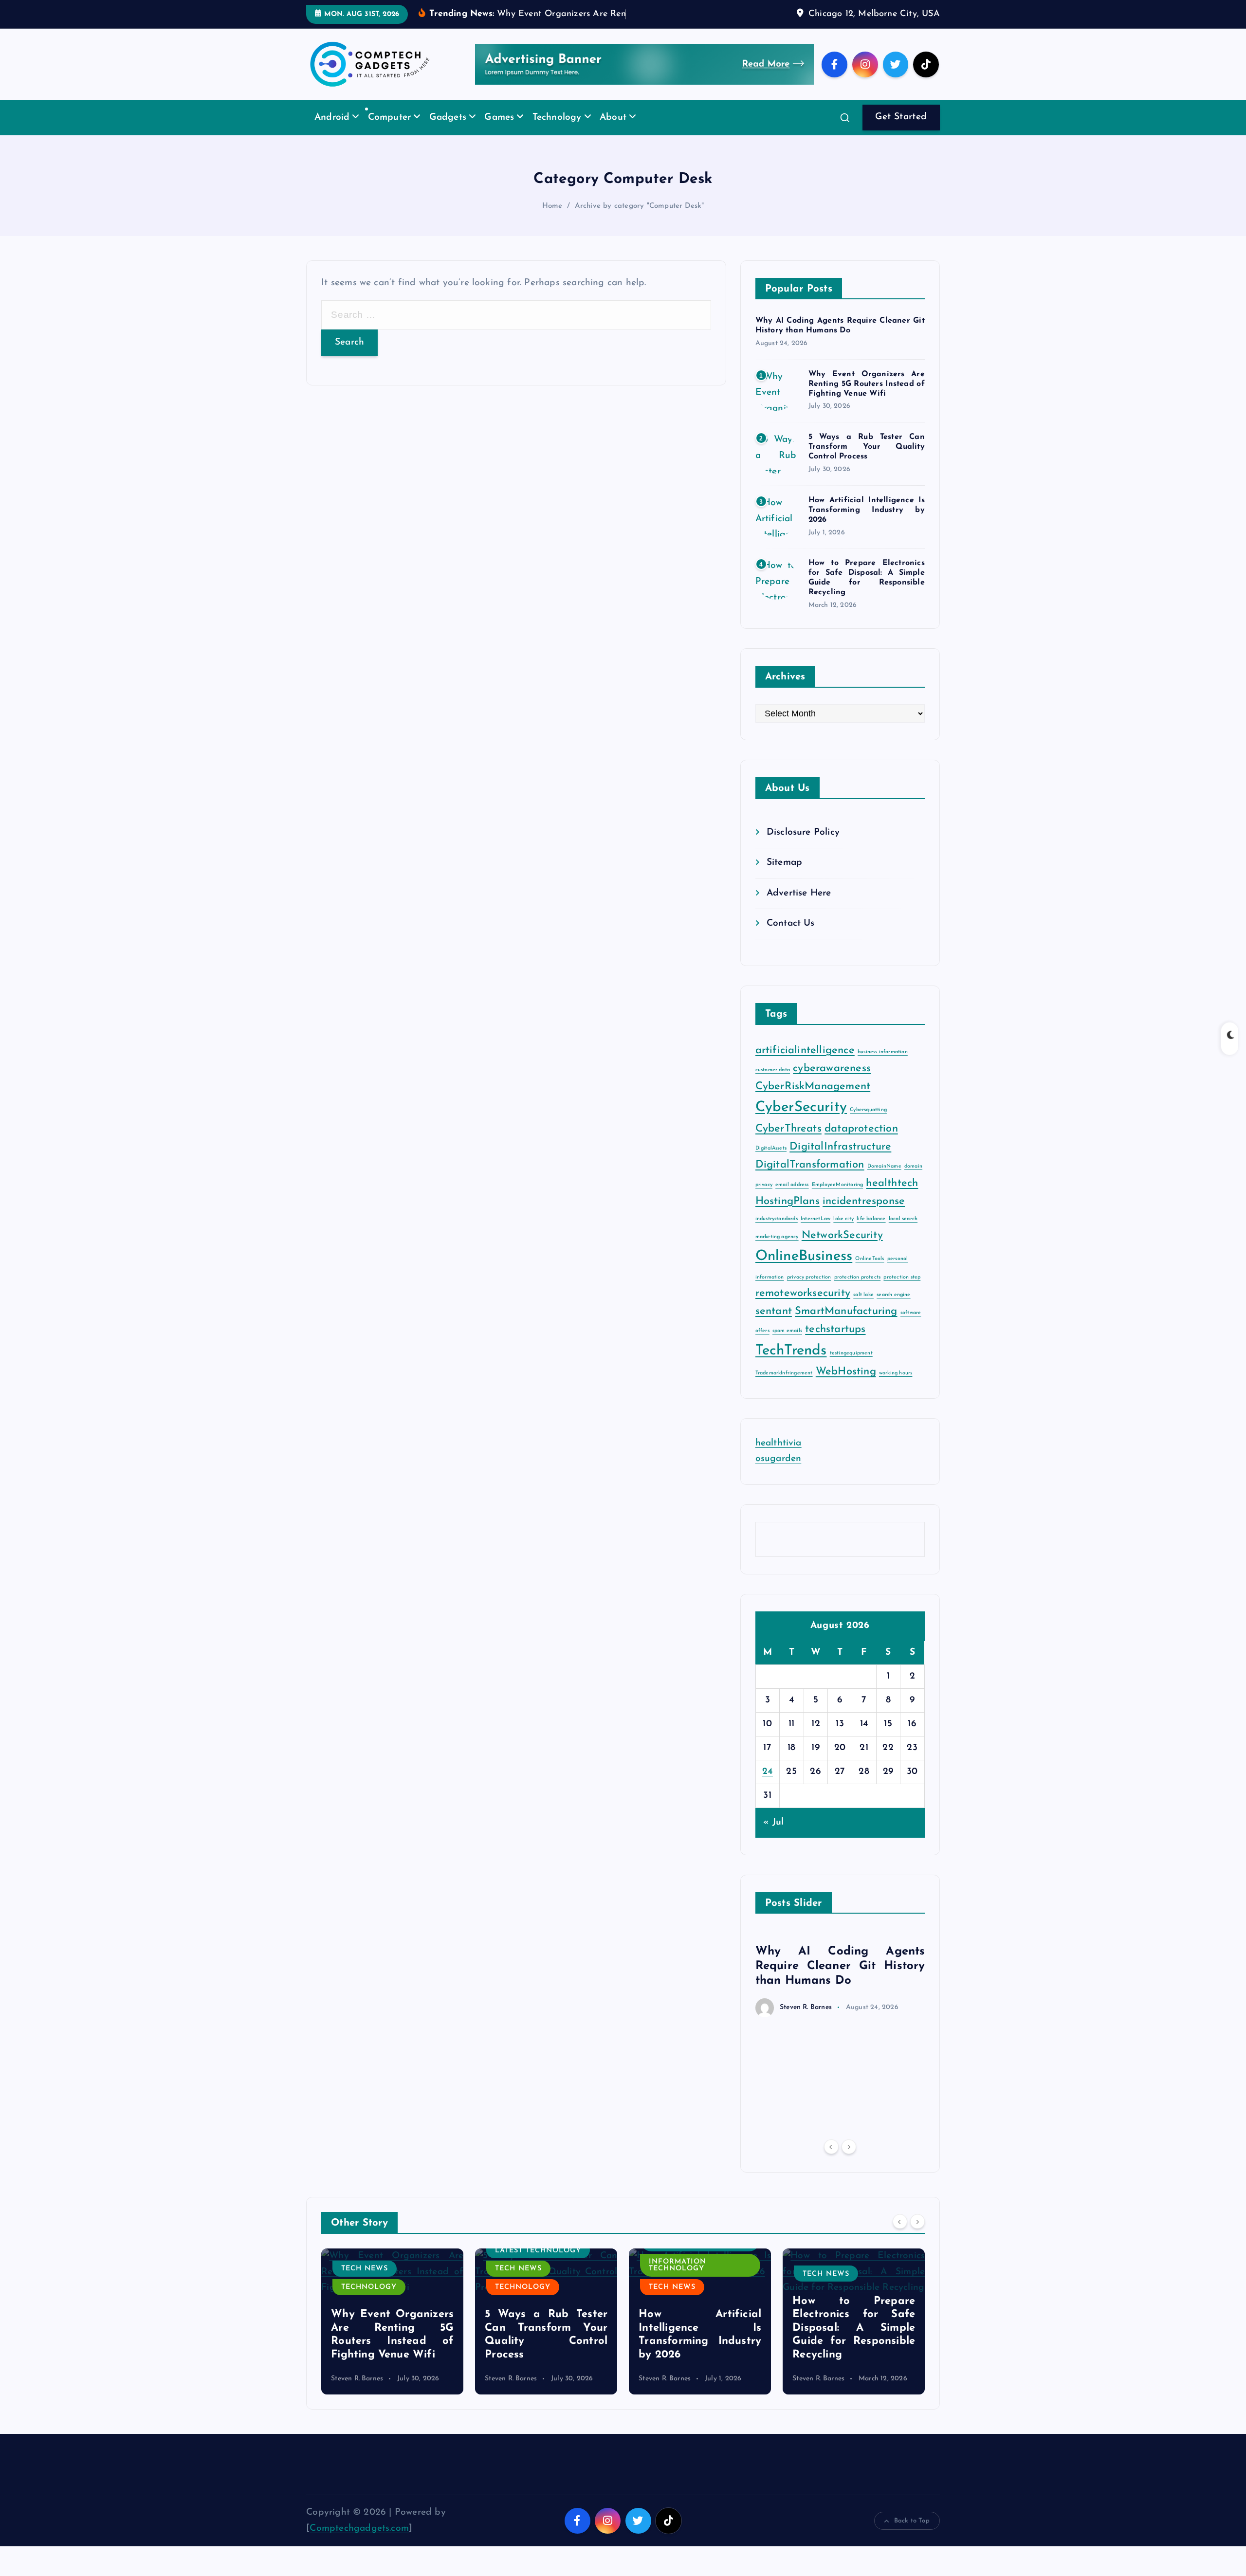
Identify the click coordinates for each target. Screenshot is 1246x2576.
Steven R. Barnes (806, 2022)
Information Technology (524, 2280)
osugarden (779, 1474)
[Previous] (831, 2162)
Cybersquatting (868, 1125)
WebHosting (846, 1387)
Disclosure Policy (803, 847)
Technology (557, 132)
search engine (894, 1310)
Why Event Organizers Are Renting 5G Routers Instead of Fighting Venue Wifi (867, 399)
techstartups (835, 1344)
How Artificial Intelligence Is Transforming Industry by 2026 (867, 525)
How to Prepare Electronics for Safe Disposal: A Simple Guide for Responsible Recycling (700, 2343)
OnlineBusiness (804, 1271)
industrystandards (777, 1233)
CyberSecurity (801, 1123)
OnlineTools (870, 1273)
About (613, 132)
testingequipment (851, 1368)
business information (883, 1067)
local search (903, 1233)
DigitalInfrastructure (840, 1162)
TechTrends (791, 1365)
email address (792, 1199)
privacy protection (809, 1292)
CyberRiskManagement (813, 1102)
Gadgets (448, 132)
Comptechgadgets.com (359, 2543)
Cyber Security (836, 2302)
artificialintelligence (805, 1065)
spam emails (787, 1346)
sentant (774, 1326)
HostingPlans (788, 1216)
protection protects (858, 1292)
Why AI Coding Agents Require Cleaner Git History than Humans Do (840, 1981)
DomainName (884, 1181)
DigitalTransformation (810, 1180)
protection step (902, 1292)
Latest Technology (384, 2265)
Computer (390, 132)
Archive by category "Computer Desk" (640, 221)
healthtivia (779, 1458)
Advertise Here (799, 908)
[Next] (849, 2162)
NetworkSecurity (842, 1250)
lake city (843, 1233)
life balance (871, 1233)
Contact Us (791, 939)
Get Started (901, 132)
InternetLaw (815, 1233)
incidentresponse (864, 1216)
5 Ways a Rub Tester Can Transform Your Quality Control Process (867, 462)
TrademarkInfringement (784, 1388)
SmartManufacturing (846, 1326)
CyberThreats (788, 1144)
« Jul (773, 1837)
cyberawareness (832, 1084)
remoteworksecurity (803, 1308)
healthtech (892, 1198)
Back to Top (912, 2536)
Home (552, 221)
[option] (840, 1989)
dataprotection (861, 1144)
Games (499, 132)
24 (768, 1787)
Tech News (365, 2284)
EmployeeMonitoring (837, 1199)
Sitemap (784, 878)
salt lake (863, 1310)
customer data (773, 1085)
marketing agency (777, 1251)
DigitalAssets (771, 1163)
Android (332, 132)
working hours (896, 1388)
